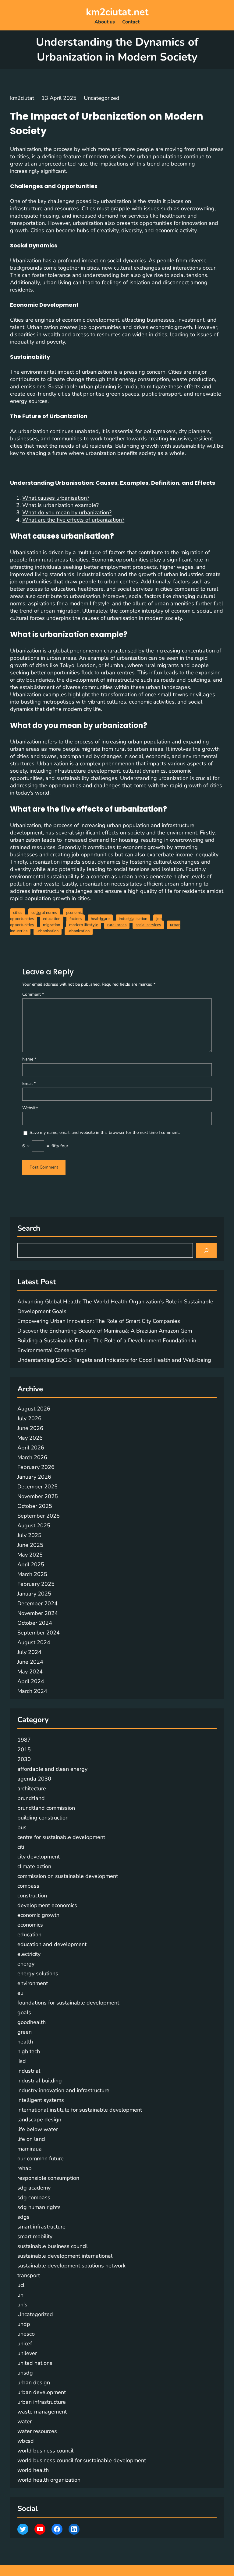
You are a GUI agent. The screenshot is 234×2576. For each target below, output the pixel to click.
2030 (24, 1759)
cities (18, 913)
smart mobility (35, 2236)
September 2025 (39, 1516)
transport (29, 2275)
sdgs (23, 2217)
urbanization (79, 931)
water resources (37, 2431)
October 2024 (35, 1623)
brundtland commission (46, 1808)
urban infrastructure (42, 2402)
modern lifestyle (84, 925)
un (20, 2295)
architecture (32, 1788)
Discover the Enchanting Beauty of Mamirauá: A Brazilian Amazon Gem (105, 1331)
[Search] (206, 1250)
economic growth (38, 1915)
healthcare (100, 919)
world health (33, 2470)
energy (26, 1964)
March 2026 (32, 1457)
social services (148, 925)
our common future (41, 2158)
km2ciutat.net (117, 12)
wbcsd (26, 2441)
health (25, 2042)
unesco (26, 2334)
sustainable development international (65, 2256)
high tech (29, 2051)
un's (22, 2305)
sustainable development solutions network (71, 2266)
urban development (42, 2392)
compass (28, 1886)
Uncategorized (102, 98)
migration (51, 925)
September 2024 (39, 1633)
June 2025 (30, 1545)
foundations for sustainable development (68, 2003)
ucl (21, 2285)
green (25, 2032)
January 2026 (34, 1477)
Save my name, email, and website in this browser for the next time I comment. (105, 1132)
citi (21, 1847)
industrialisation (133, 919)
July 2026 (29, 1418)
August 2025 (34, 1526)
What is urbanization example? (60, 505)
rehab (25, 2168)
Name (29, 1059)
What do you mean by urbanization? (67, 512)
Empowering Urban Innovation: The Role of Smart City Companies (99, 1321)
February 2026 (36, 1467)
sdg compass (34, 2197)
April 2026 (31, 1448)
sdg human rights (39, 2207)
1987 (24, 1740)
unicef (25, 2344)
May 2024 (30, 1672)
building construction (43, 1818)
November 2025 (38, 1496)
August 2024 (34, 1642)
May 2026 (30, 1438)
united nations (35, 2363)
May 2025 (30, 1555)
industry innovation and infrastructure (63, 2090)
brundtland (31, 1798)
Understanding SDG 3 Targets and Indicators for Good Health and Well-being (114, 1360)
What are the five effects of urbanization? (73, 520)
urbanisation (48, 931)
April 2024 (31, 1681)
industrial (29, 2071)
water (25, 2421)
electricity (29, 1954)
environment (33, 1983)
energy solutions (38, 1973)
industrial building (40, 2081)
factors (76, 919)
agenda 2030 (34, 1779)
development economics (47, 1905)
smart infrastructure (41, 2227)
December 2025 (37, 1487)
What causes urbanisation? (56, 498)
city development (39, 1857)
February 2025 (36, 1584)
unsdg (25, 2373)
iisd (22, 2061)
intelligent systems (41, 2100)
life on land (31, 2139)
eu (20, 1993)
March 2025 (32, 1574)
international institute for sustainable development (80, 2110)
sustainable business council (53, 2246)
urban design (34, 2382)
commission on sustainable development (68, 1876)
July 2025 (29, 1535)
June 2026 (30, 1428)
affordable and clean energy (52, 1769)
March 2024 (32, 1691)
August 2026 (34, 1409)
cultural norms (44, 913)
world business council (45, 2451)
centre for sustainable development (61, 1837)
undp (24, 2324)
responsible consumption (48, 2178)
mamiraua (30, 2149)
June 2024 (30, 1662)
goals (24, 2012)
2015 (24, 1749)
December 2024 (37, 1603)
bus (22, 1827)
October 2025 (35, 1506)
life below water (38, 2129)
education (52, 919)
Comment (33, 994)
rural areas (117, 925)
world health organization (49, 2480)
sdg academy (34, 2188)
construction (32, 1896)
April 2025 (31, 1564)
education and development (52, 1944)
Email (29, 1084)
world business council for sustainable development (82, 2460)
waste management (42, 2412)
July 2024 (29, 1652)
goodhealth (32, 2022)
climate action (34, 1866)
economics (30, 1925)
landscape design (39, 2120)
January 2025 (34, 1594)
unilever (27, 2353)
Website (30, 1108)
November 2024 (38, 1613)
